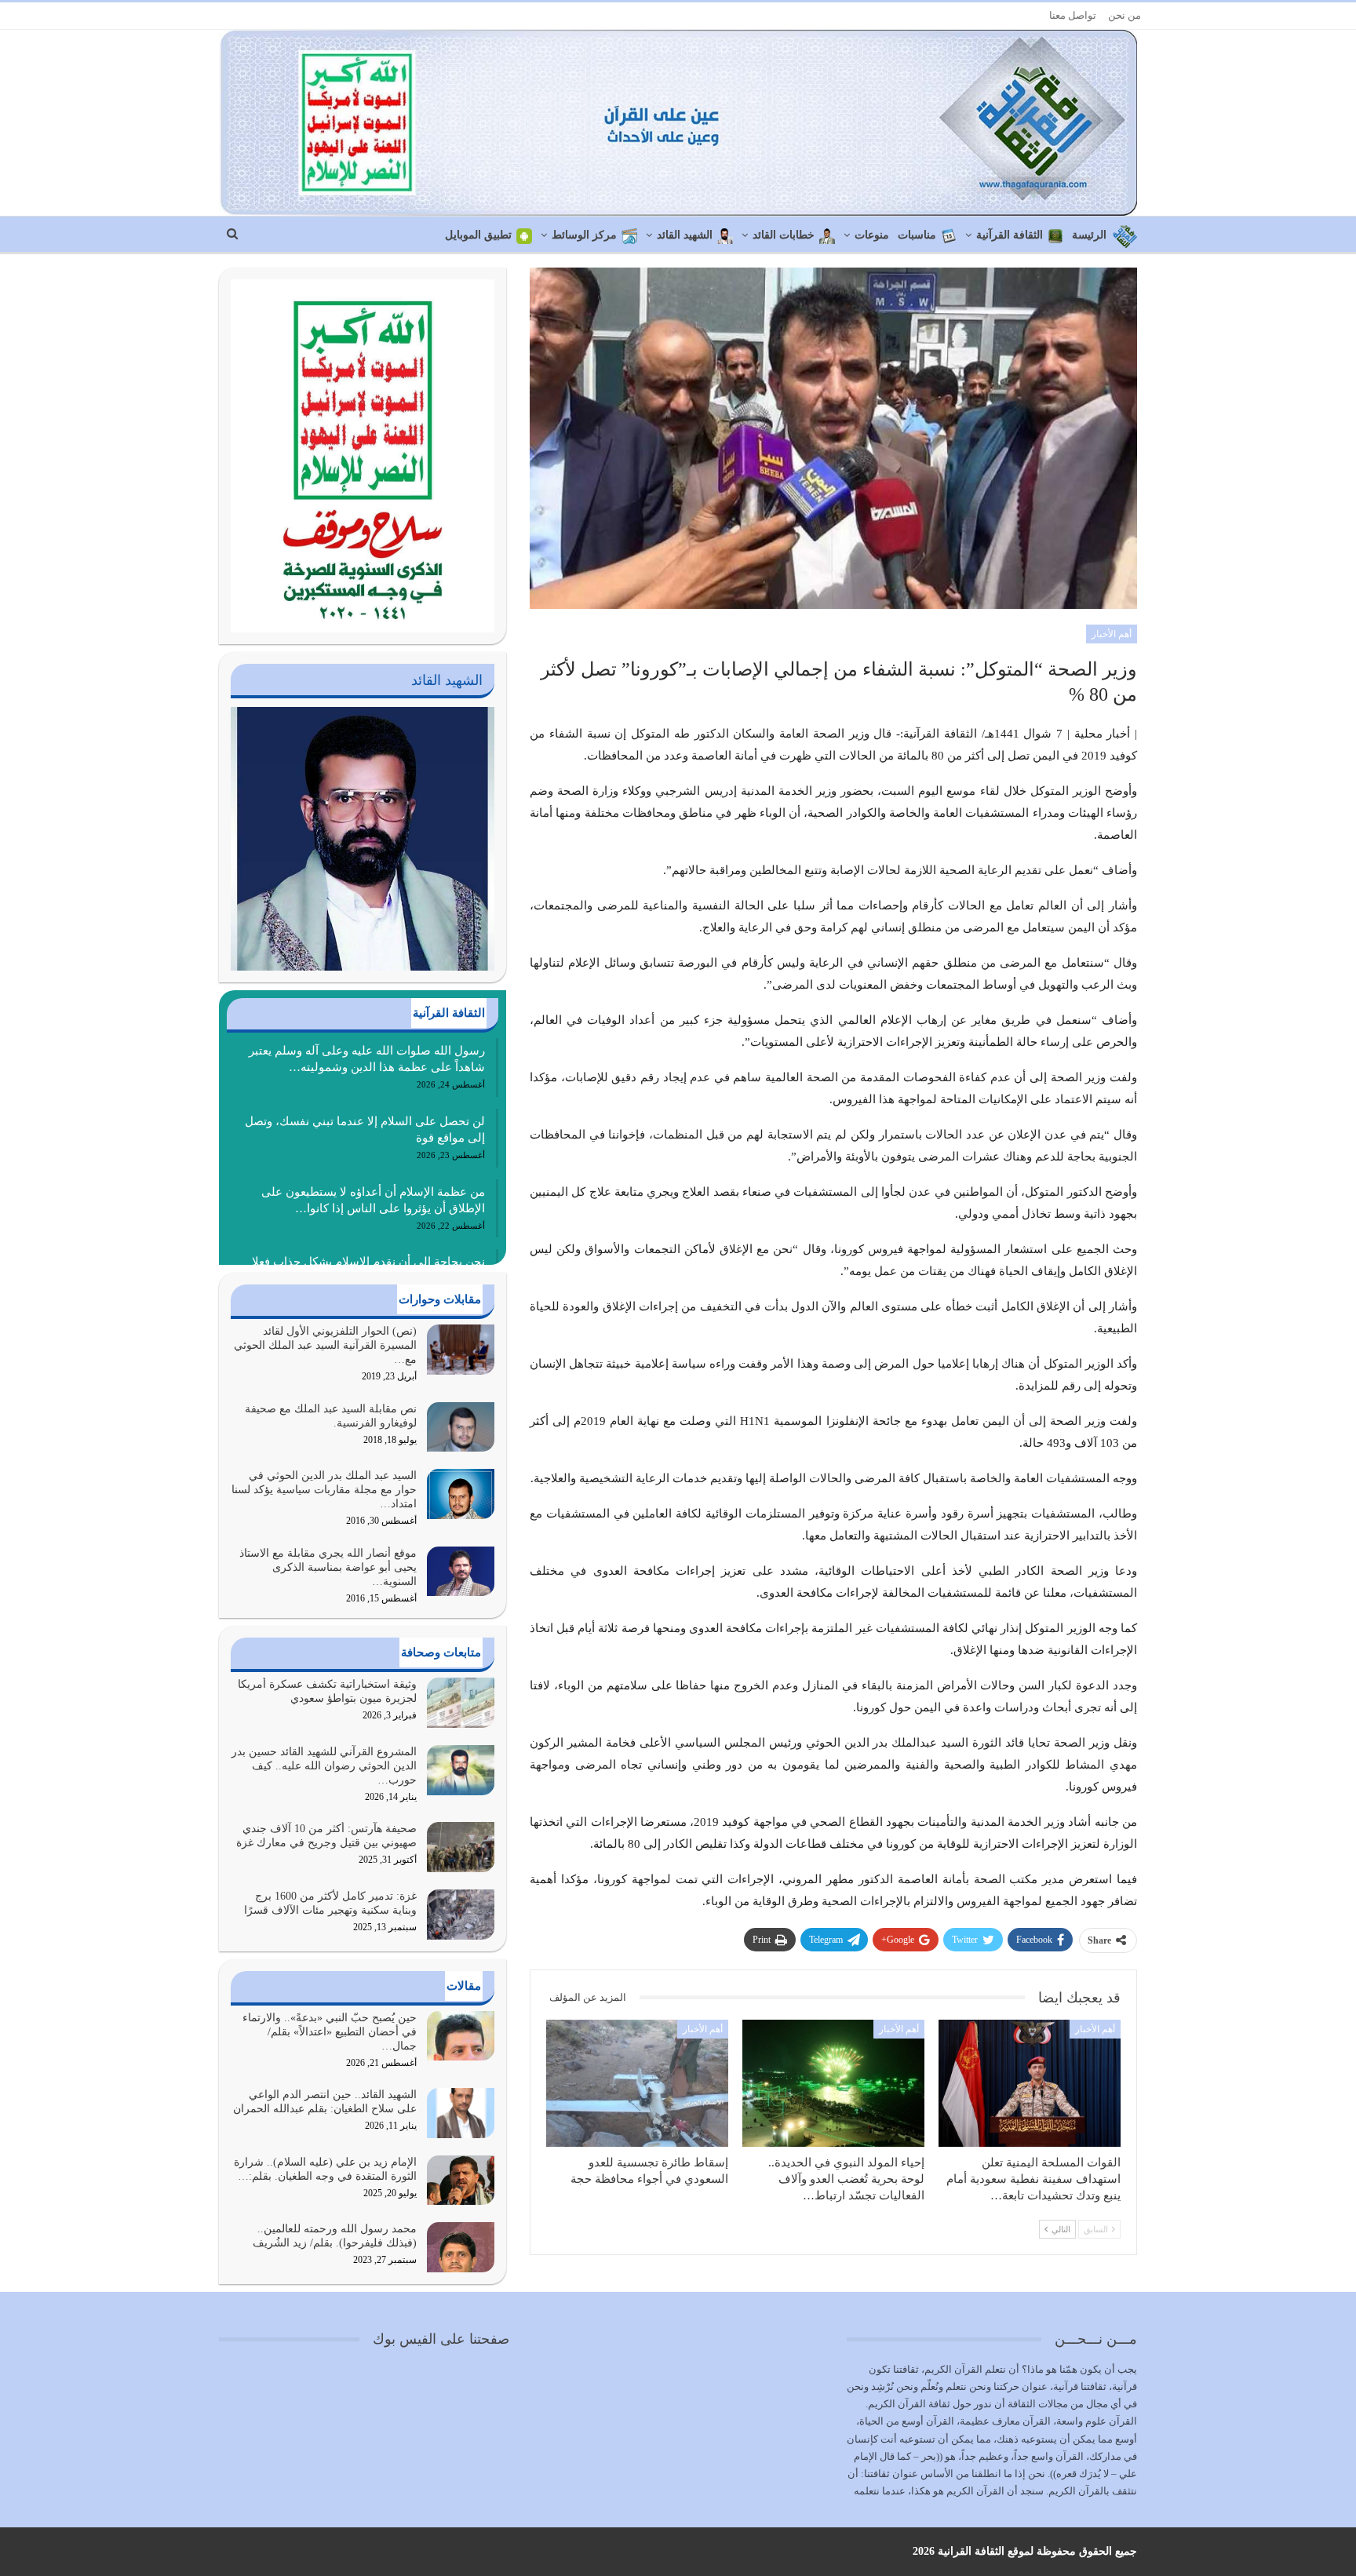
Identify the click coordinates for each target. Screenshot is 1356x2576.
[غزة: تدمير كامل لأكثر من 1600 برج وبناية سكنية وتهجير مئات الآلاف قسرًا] (461, 1915)
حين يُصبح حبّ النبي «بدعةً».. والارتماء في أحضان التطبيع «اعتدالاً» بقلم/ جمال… (330, 2032)
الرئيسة (1089, 235)
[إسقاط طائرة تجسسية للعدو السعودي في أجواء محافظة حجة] (637, 2083)
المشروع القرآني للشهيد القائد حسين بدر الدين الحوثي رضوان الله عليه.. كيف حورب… (324, 1766)
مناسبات (917, 235)
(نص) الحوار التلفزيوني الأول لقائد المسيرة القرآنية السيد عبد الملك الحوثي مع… (325, 1345)
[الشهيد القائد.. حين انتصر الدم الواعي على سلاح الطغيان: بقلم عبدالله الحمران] (461, 2113)
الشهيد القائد (685, 235)
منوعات (872, 235)
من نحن (1125, 15)
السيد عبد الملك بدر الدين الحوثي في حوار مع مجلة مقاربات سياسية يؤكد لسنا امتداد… (324, 1490)
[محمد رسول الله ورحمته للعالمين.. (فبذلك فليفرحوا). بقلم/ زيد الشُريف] (461, 2247)
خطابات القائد (784, 235)
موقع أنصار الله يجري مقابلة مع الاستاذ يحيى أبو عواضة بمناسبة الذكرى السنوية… (328, 1567)
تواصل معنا (1073, 15)
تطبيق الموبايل (478, 235)
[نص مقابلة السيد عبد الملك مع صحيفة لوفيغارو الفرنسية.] (461, 1427)
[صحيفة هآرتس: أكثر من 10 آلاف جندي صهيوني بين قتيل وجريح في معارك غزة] (461, 1847)
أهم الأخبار (1112, 634)
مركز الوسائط (584, 235)
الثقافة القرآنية (1010, 235)
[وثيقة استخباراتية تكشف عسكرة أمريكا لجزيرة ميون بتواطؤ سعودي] (461, 1703)
